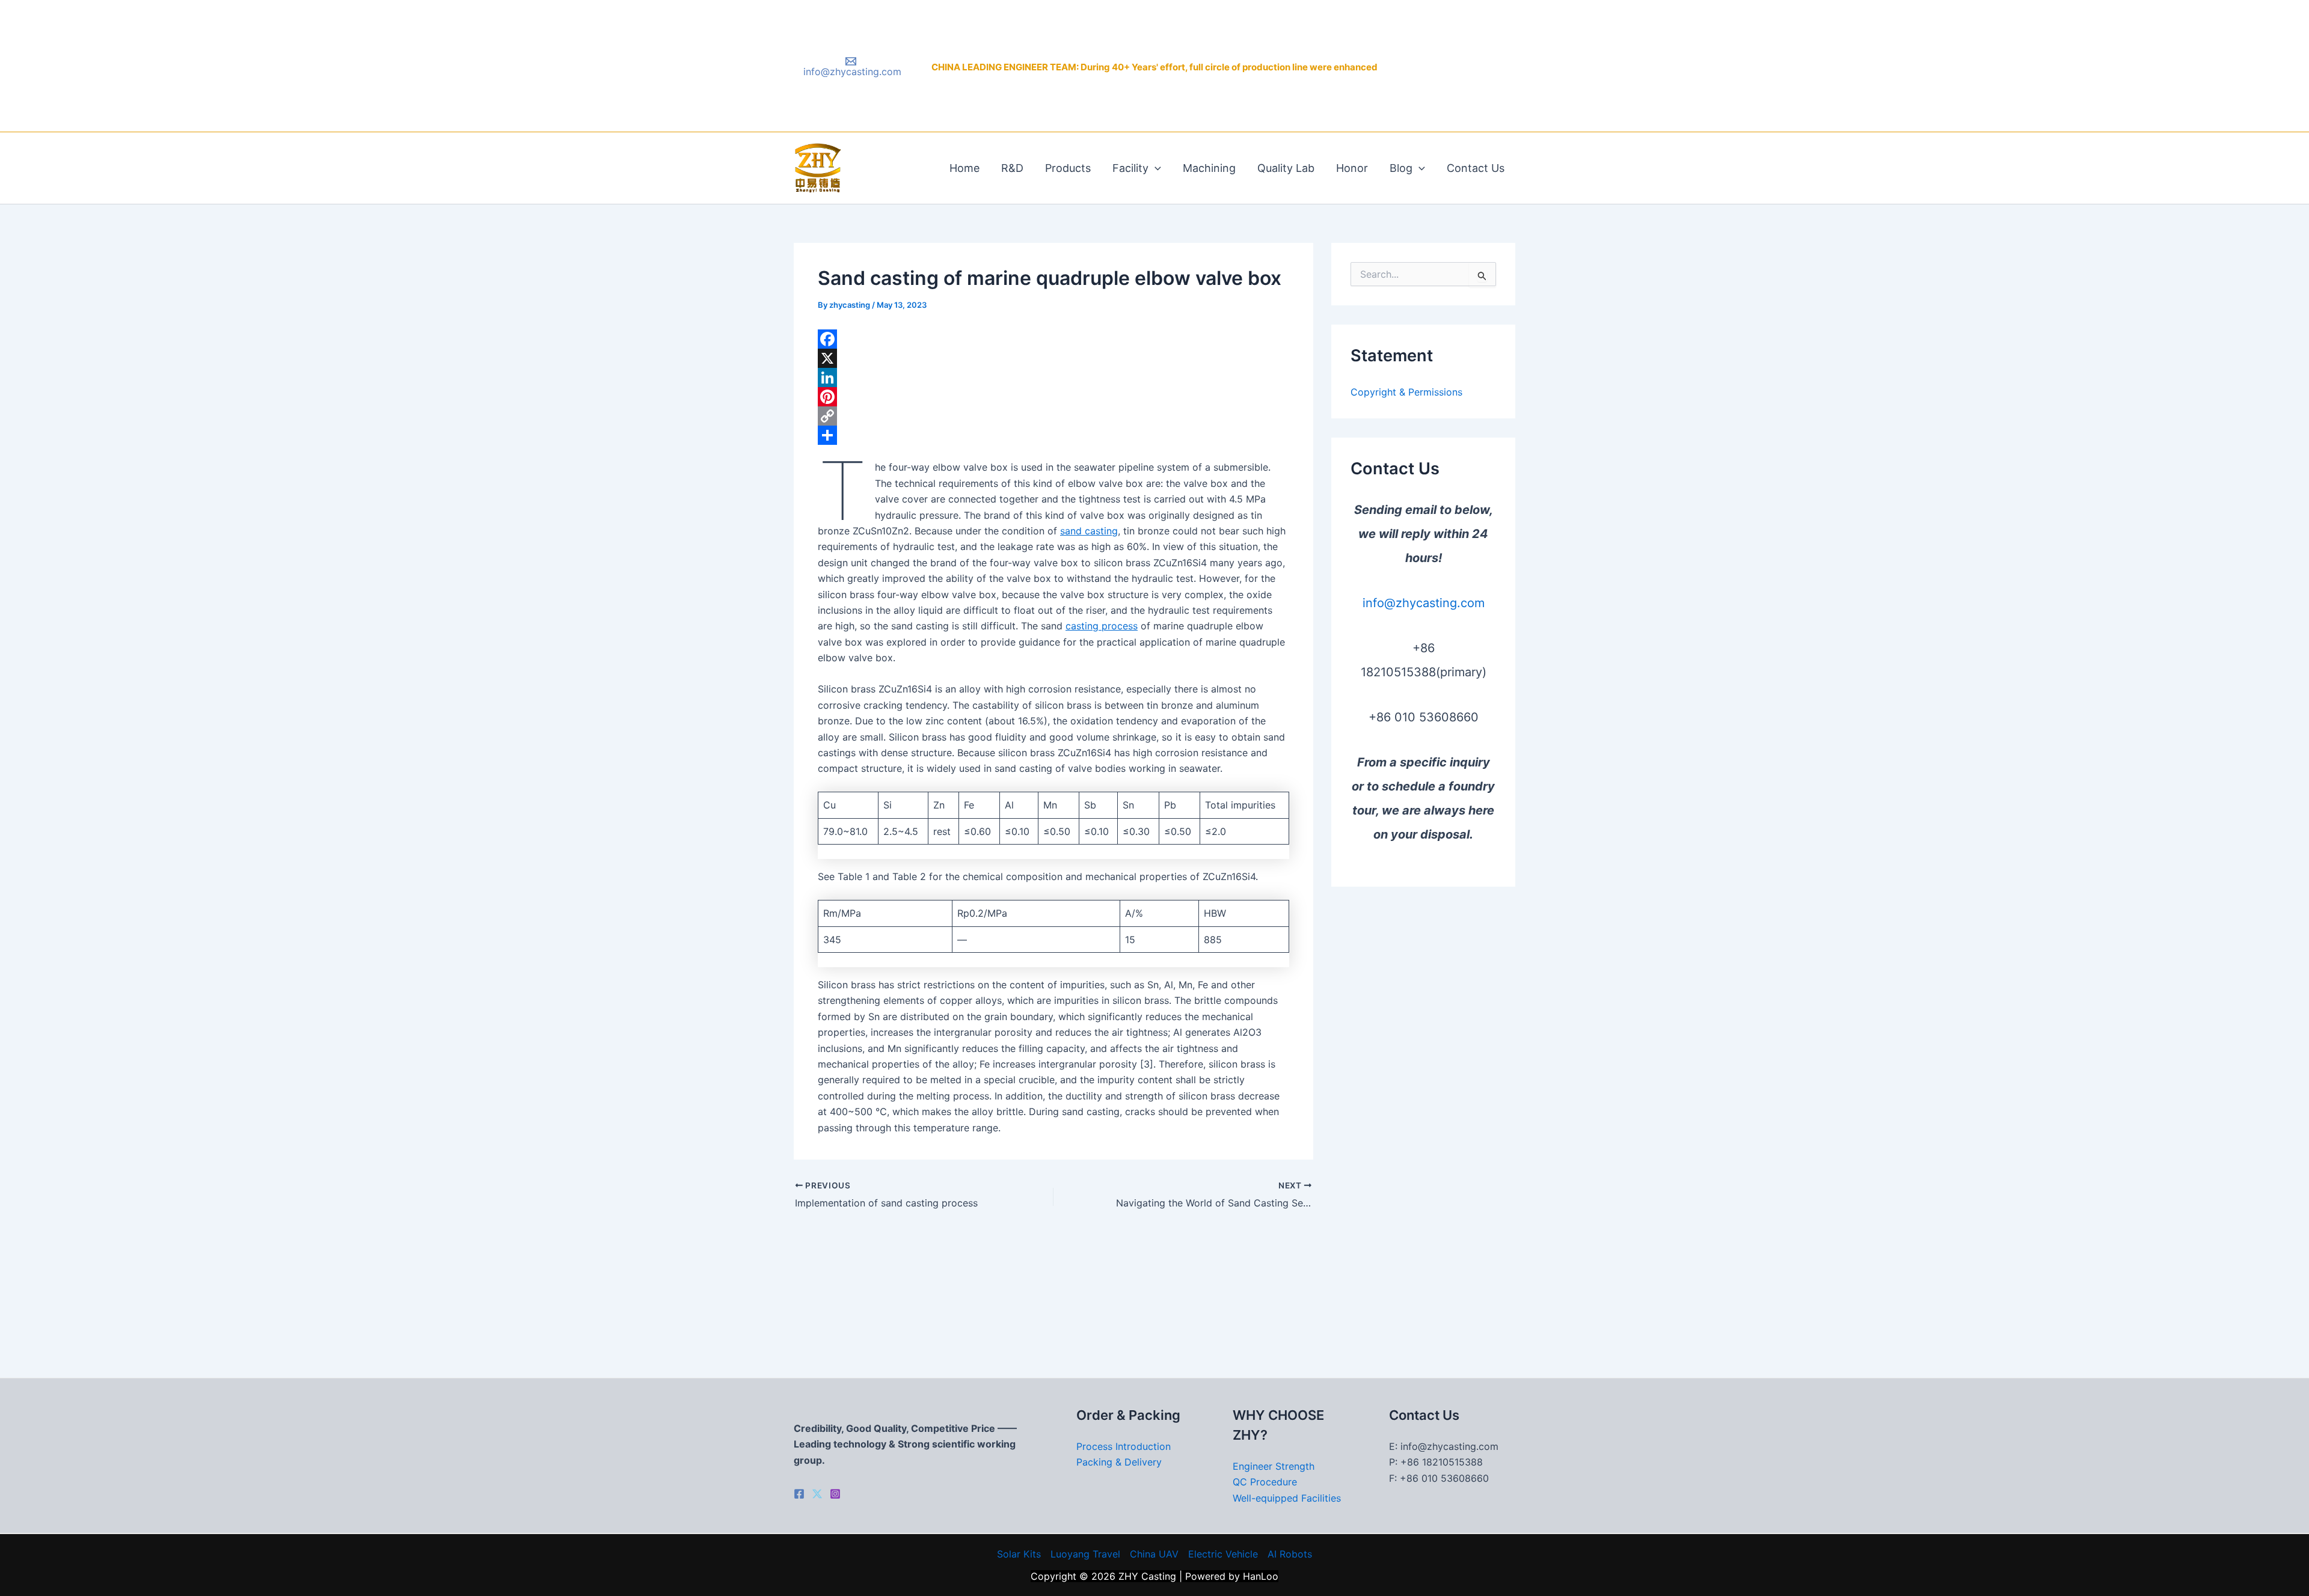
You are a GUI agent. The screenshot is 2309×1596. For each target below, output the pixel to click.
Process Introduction (1124, 1446)
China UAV (1154, 1554)
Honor (1352, 168)
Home (964, 168)
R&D (1012, 168)
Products (1068, 168)
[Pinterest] (1053, 397)
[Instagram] (835, 1494)
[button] (1155, 168)
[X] (1053, 358)
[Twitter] (817, 1494)
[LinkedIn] (1053, 378)
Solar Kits (1019, 1554)
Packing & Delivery (1119, 1462)
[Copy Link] (1053, 416)
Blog (1401, 168)
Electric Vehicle (1223, 1554)
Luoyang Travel (1085, 1554)
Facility (1130, 168)
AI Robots (1290, 1554)
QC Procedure (1265, 1482)
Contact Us (1476, 168)
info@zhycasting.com (1424, 603)
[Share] (1053, 435)
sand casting (1089, 531)
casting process (1102, 626)
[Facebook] (1053, 339)
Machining (1209, 168)
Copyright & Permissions (1406, 392)
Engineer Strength (1274, 1466)
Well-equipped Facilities (1287, 1498)
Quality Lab (1286, 168)
